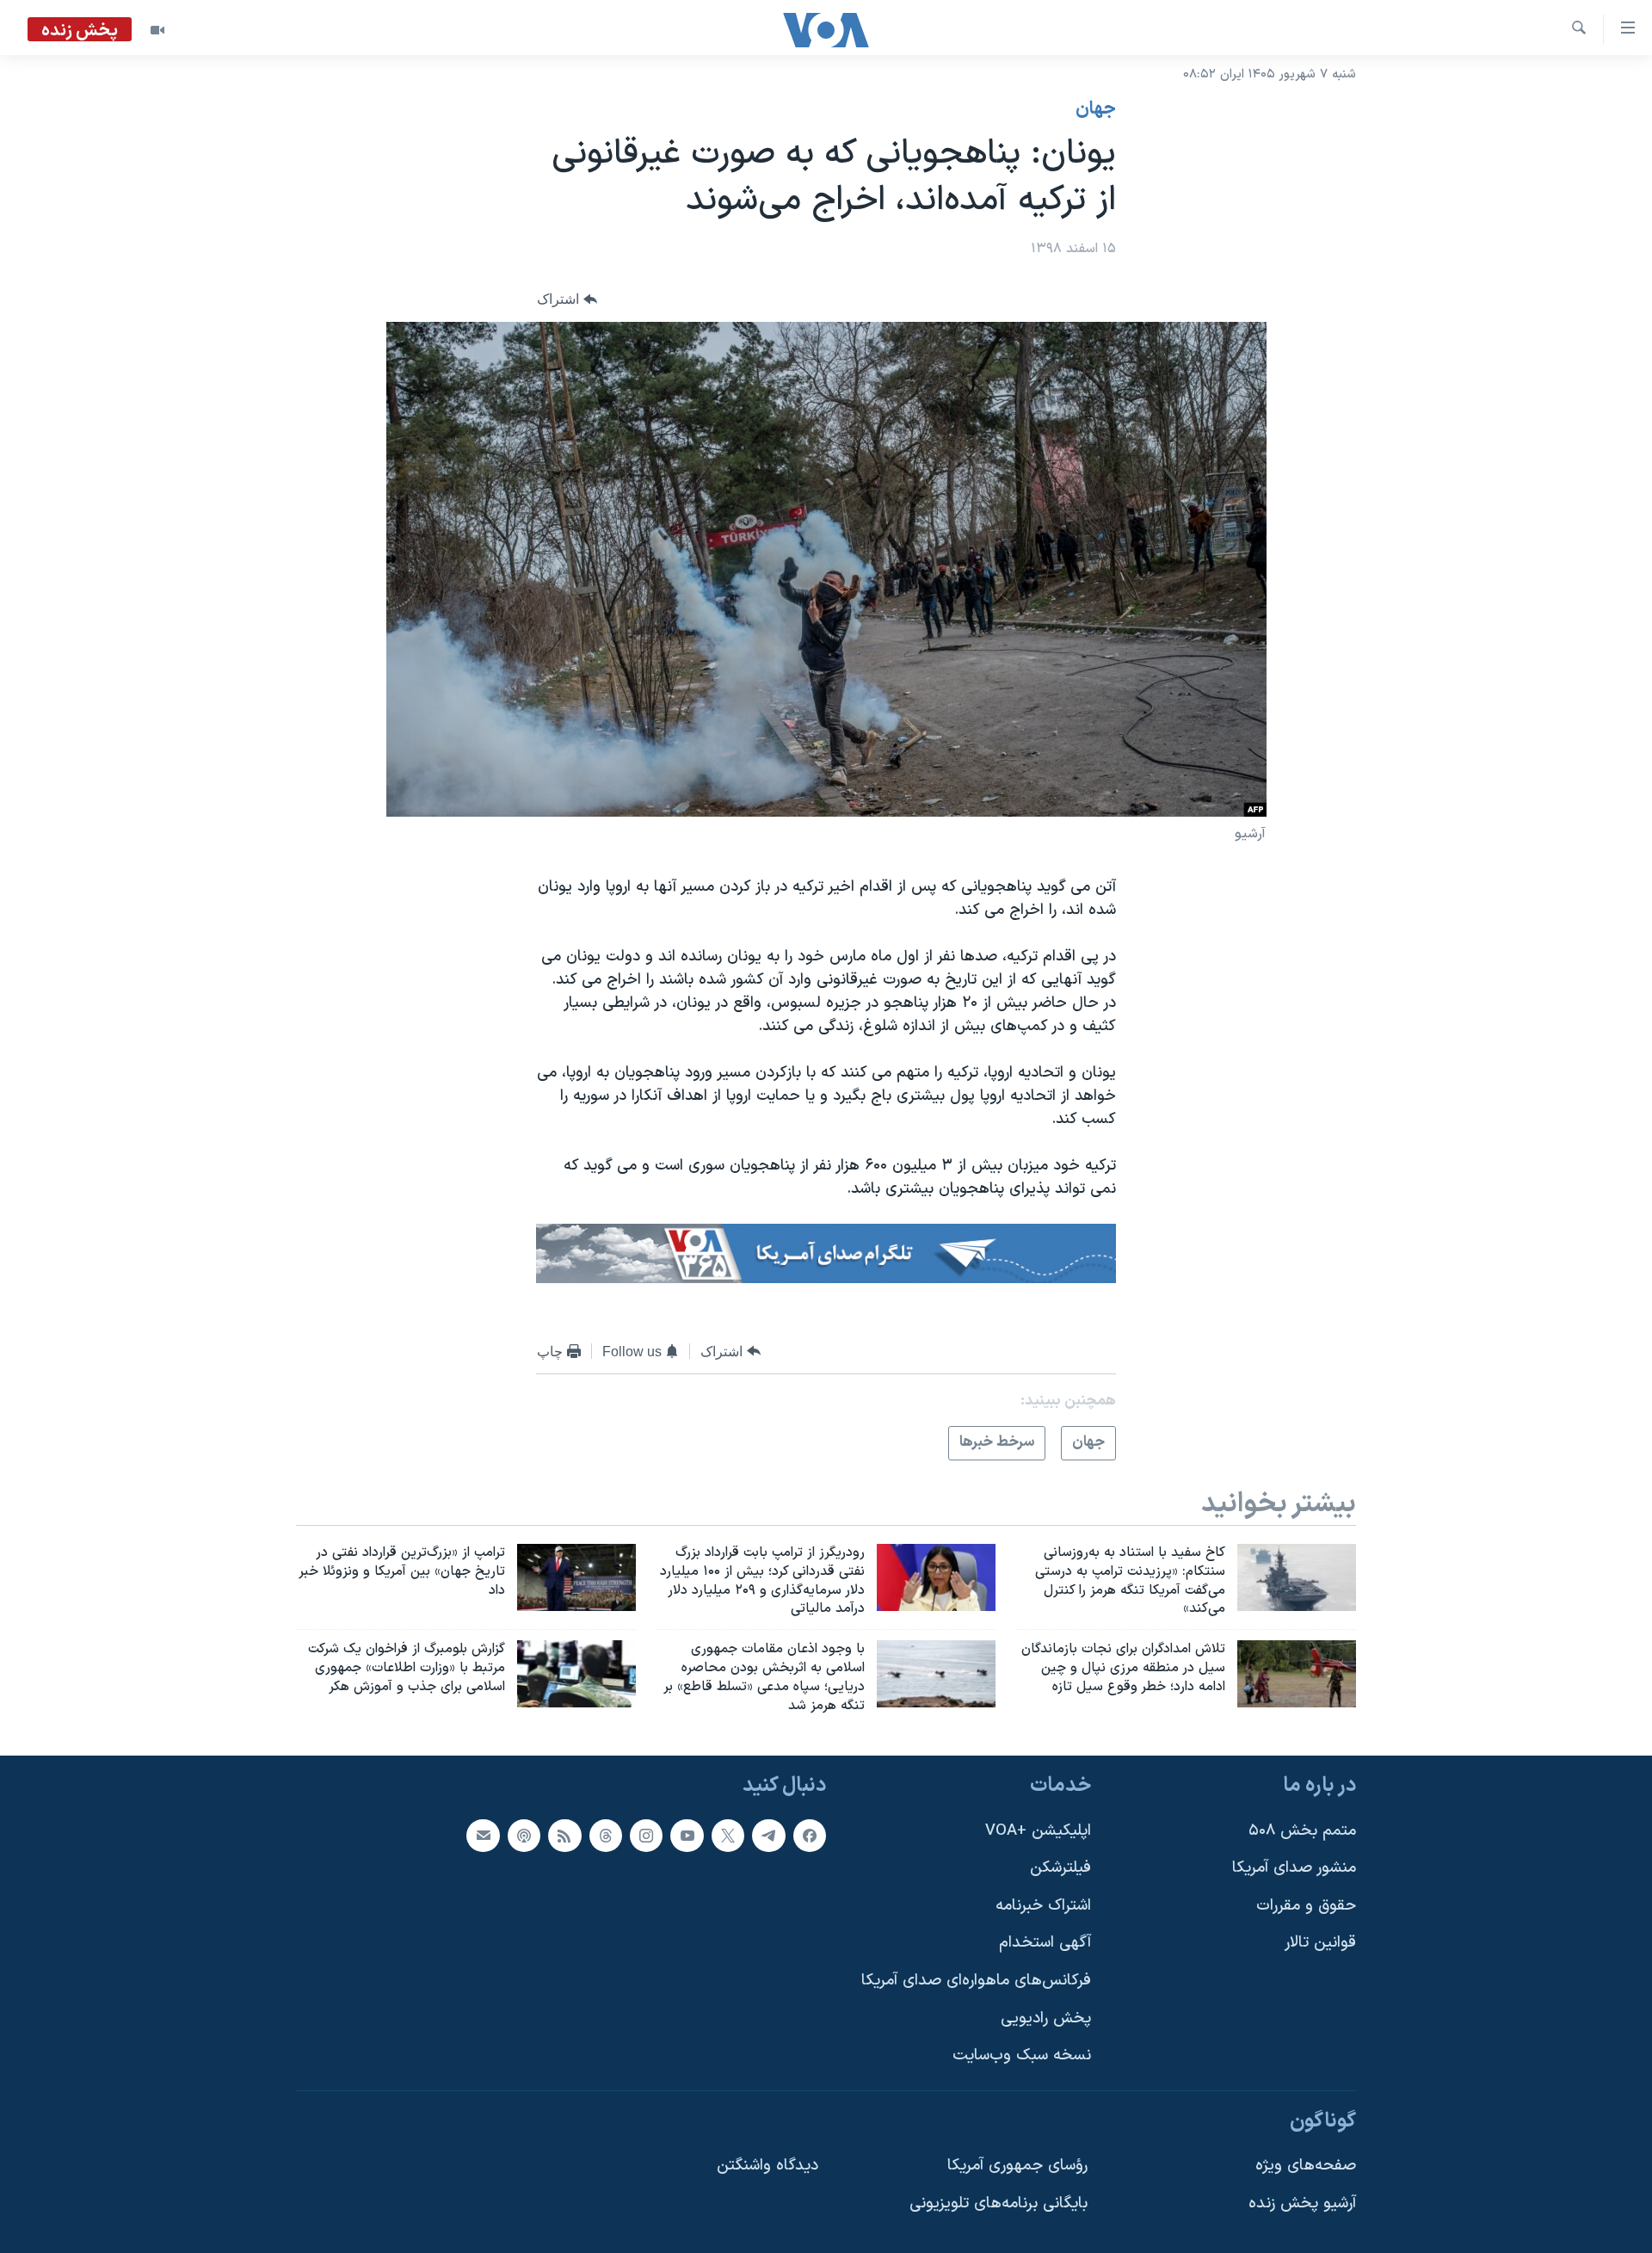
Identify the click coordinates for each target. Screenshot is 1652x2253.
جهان (1096, 109)
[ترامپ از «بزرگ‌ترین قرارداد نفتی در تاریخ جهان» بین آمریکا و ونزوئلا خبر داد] (576, 1577)
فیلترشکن (1060, 1868)
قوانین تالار (1320, 1943)
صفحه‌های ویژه (1306, 2166)
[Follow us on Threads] (606, 1835)
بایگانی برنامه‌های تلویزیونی (999, 2204)
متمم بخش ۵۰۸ (1302, 1830)
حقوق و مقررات (1306, 1905)
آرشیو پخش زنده (1302, 2204)
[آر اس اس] (564, 1835)
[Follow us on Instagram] (646, 1835)
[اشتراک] (483, 1835)
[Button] (567, 300)
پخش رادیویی (1046, 2018)
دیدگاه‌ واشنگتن (767, 2166)
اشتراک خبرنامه (1043, 1905)
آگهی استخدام (1045, 1943)
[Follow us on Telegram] (768, 1835)
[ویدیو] (157, 30)
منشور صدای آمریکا (1294, 1868)
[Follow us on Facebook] (810, 1835)
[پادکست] (524, 1835)
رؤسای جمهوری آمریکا (1017, 2166)
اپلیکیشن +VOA (1038, 1830)
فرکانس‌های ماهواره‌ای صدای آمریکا (976, 1981)
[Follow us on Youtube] (687, 1835)
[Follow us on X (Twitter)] (728, 1835)
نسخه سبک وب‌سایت (1022, 2055)
